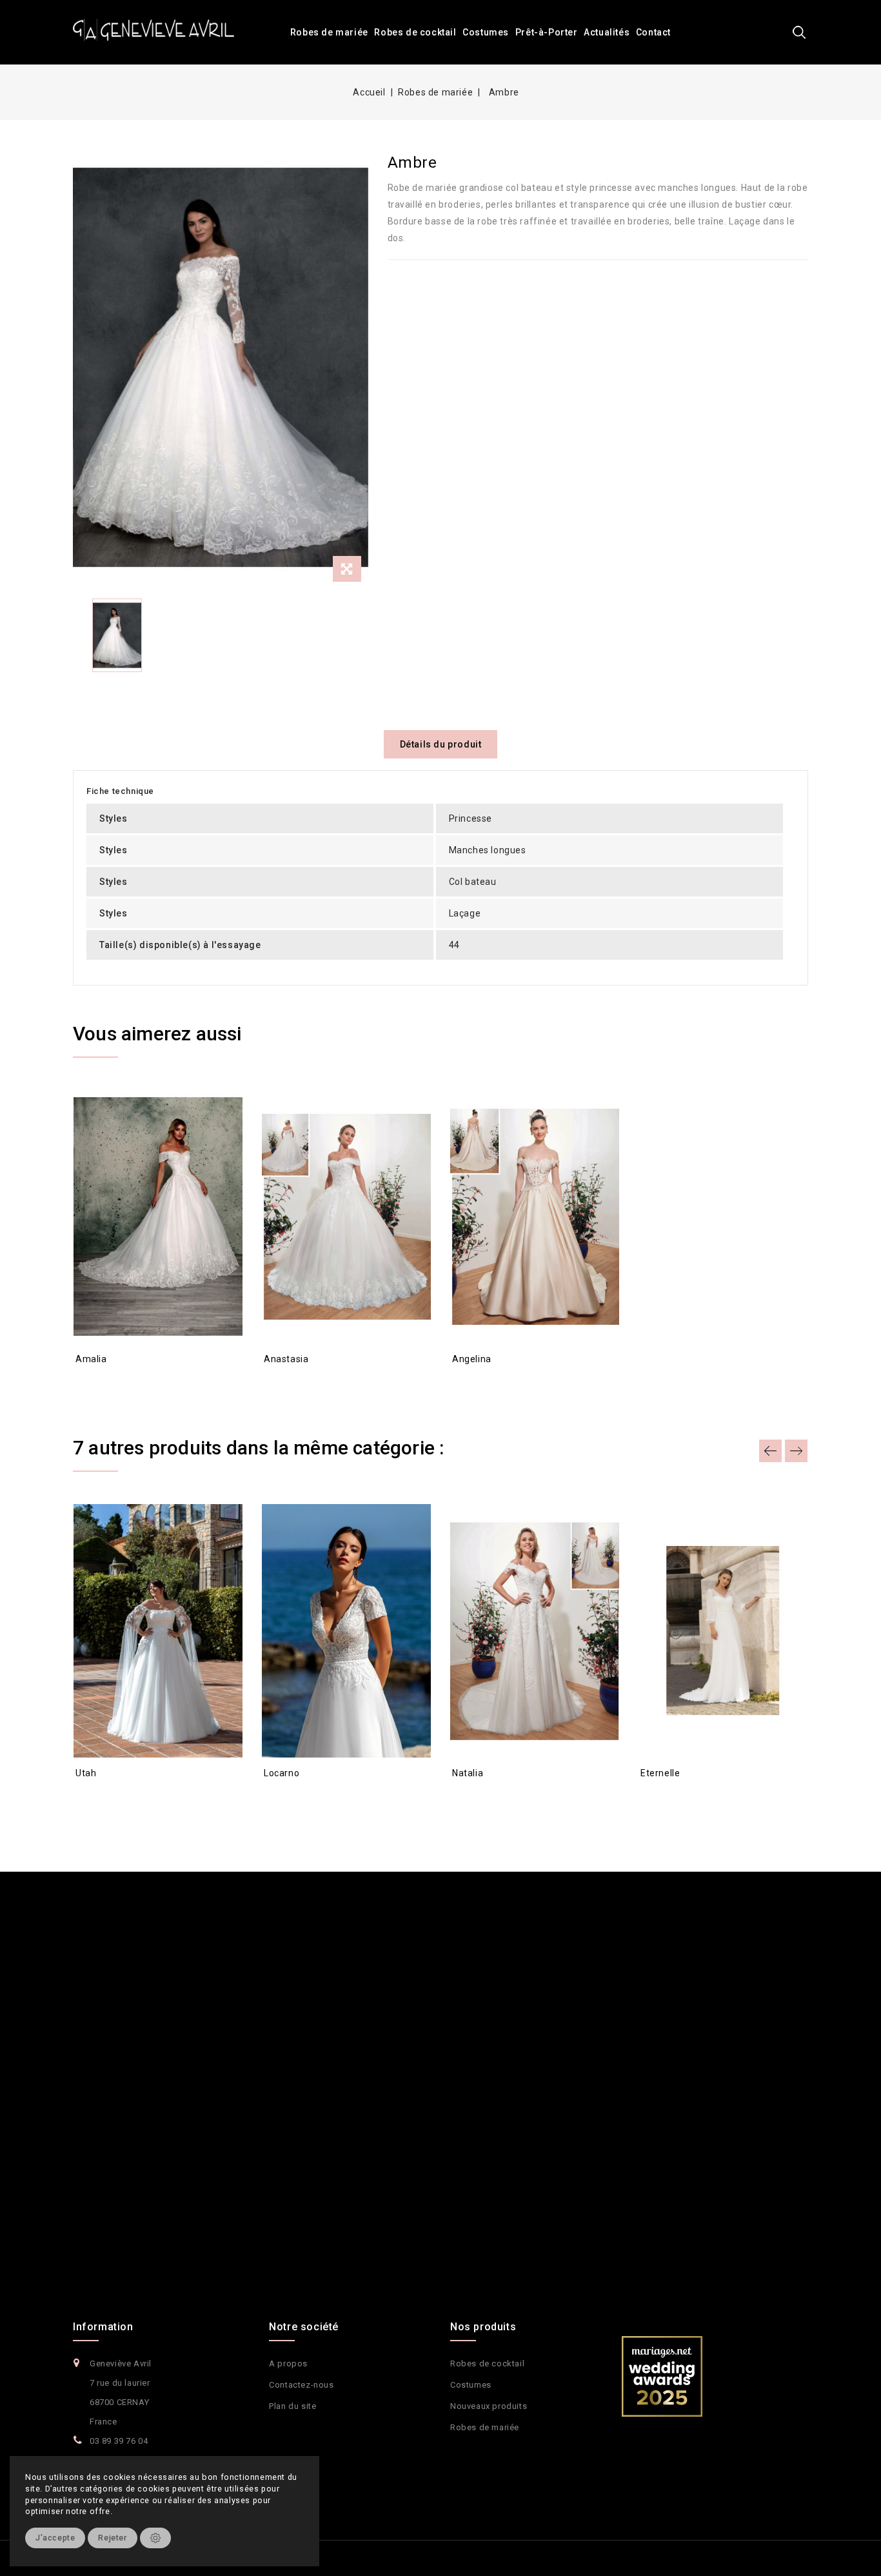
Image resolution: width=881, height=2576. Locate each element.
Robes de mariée (329, 32)
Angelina (472, 1359)
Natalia (468, 1773)
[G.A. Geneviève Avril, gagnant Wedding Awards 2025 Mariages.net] (662, 2375)
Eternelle (660, 1773)
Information (103, 2327)
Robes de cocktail (415, 32)
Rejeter (112, 2538)
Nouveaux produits (489, 2406)
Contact (653, 32)
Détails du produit (441, 744)
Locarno (282, 1773)
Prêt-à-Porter (547, 32)
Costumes (486, 32)
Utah (86, 1773)
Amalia (91, 1359)
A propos (288, 2363)
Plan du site (292, 2406)
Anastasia (286, 1359)
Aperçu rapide (96, 1382)
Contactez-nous (301, 2385)
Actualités (607, 32)
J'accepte (55, 2538)
